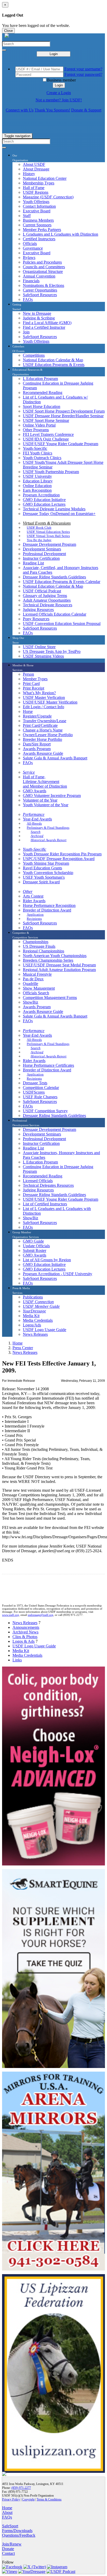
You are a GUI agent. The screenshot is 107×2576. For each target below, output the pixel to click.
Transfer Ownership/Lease (45, 721)
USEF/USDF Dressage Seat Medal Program (59, 965)
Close (8, 31)
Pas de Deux (33, 979)
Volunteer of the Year (40, 800)
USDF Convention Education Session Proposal (62, 624)
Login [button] (59, 85)
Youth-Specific (35, 448)
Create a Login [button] (59, 93)
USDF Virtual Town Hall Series (48, 536)
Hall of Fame (34, 188)
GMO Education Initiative (44, 500)
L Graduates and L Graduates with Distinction (61, 234)
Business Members (38, 220)
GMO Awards (35, 791)
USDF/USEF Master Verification (50, 702)
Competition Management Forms (50, 998)
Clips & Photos (25, 1637)
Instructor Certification (41, 558)
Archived (37, 836)
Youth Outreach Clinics (42, 458)
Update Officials (36, 1246)
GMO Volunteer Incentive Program (52, 796)
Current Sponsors (37, 225)
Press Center (23, 1348)
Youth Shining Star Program (46, 863)
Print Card (31, 684)
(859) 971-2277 (21, 2488)
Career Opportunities (40, 290)
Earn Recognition (37, 490)
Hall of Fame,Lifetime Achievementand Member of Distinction (45, 782)
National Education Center (45, 178)
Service (29, 772)
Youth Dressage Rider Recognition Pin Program (62, 854)
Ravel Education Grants (42, 868)
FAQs (28, 299)
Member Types (35, 679)
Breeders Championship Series (48, 960)
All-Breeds (34, 823)
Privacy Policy (11, 2499)
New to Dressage (37, 313)
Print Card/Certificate (40, 725)
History (29, 174)
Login (54, 54)
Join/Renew (12, 2544)
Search (36, 832)
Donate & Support (86, 110)
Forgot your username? (83, 69)
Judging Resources (38, 610)
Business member (61, 80)
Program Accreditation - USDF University (58, 1274)
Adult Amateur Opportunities (47, 600)
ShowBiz (31, 1002)
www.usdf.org (11, 1615)
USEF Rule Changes (40, 1097)
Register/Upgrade (37, 716)
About (7, 2512)
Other (28, 891)
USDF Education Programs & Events (54, 365)
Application (35, 914)
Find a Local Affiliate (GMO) (47, 323)
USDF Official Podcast (42, 591)
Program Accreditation (41, 495)
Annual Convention (39, 276)
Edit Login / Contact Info (44, 707)
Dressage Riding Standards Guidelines (54, 577)
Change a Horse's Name (43, 730)
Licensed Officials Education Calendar (55, 614)
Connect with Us (20, 110)
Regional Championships (44, 951)
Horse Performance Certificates (48, 1065)
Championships (36, 942)
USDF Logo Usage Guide (45, 1330)
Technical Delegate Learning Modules (54, 509)
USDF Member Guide (41, 1306)
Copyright (28, 2499)
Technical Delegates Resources (48, 1185)
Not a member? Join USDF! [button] (59, 100)
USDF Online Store (39, 647)
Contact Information (39, 206)
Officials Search (36, 993)
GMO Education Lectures (44, 504)
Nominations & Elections (44, 285)
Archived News (25, 1632)
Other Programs (36, 430)
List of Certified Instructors (45, 1204)
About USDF (34, 164)
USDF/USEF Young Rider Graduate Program (61, 444)
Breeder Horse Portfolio (42, 739)
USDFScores (34, 1092)
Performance (34, 814)
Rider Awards (34, 901)
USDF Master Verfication (44, 697)
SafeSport (10, 2526)
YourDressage (34, 1311)
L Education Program (40, 379)
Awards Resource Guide (43, 753)
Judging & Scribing (39, 318)
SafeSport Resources (40, 295)
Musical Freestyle (37, 974)
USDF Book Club (39, 528)
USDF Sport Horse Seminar (46, 420)
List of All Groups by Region (47, 1260)
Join (26, 332)
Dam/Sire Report (37, 744)
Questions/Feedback (19, 2535)
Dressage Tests (35, 1083)
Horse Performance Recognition (49, 905)
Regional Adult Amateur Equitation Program (59, 970)
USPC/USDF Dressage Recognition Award (59, 859)
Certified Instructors (39, 239)
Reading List (33, 563)
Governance (33, 248)
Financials (31, 281)
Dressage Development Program (49, 544)
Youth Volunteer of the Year (46, 805)
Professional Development (44, 554)
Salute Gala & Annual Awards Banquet (55, 758)
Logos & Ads (24, 1641)
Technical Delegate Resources (48, 605)
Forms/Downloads (17, 2531)
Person (28, 674)
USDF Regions (36, 192)
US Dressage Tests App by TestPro (52, 651)
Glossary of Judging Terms (45, 596)
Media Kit (31, 1316)
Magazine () (48, 197)
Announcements (26, 1627)
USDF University (37, 476)
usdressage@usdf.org (41, 1615)
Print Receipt (34, 688)
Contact (8, 2553)
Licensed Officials (38, 1181)
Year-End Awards (37, 819)
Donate (8, 2549)
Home (18, 1343)
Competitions (34, 355)
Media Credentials (38, 1320)
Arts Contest (33, 896)
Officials (30, 244)
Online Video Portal (39, 425)
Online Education (37, 486)
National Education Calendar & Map (53, 360)
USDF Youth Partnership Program (51, 472)
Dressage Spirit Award (41, 882)
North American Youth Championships (55, 956)
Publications (33, 1297)
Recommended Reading (43, 393)
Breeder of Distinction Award (47, 910)
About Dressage (36, 169)
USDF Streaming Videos (43, 656)
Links (17, 1660)
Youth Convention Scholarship (48, 873)
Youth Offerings (36, 202)
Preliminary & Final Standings (48, 828)
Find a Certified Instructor (44, 327)
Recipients (34, 919)
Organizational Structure (43, 271)
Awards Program (37, 749)
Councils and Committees (44, 267)
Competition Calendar (41, 1088)
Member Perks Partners (42, 230)
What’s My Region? (39, 693)
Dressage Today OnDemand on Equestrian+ (59, 514)
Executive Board (37, 211)
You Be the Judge (39, 540)
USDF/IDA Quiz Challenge (46, 439)
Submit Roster (35, 1250)
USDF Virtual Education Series (48, 532)
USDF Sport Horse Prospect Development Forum (64, 411)
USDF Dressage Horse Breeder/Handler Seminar (63, 416)
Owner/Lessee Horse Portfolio (48, 735)
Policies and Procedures (42, 262)
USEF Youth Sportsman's (44, 877)
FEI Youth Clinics (38, 453)
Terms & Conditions (49, 2499)
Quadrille (31, 984)
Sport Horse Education (42, 406)
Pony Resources (36, 619)
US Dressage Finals (39, 946)
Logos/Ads (32, 1325)
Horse (28, 711)
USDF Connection (38, 1302)
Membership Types (39, 183)
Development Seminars (42, 549)
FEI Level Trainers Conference (48, 434)
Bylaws (29, 257)
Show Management (39, 988)
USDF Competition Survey (45, 1111)
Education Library (38, 481)
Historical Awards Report (49, 840)
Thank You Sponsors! (52, 110)
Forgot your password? (83, 74)
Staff (27, 216)
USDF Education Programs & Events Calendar (62, 582)
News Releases (35, 1334)
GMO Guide (33, 1241)
